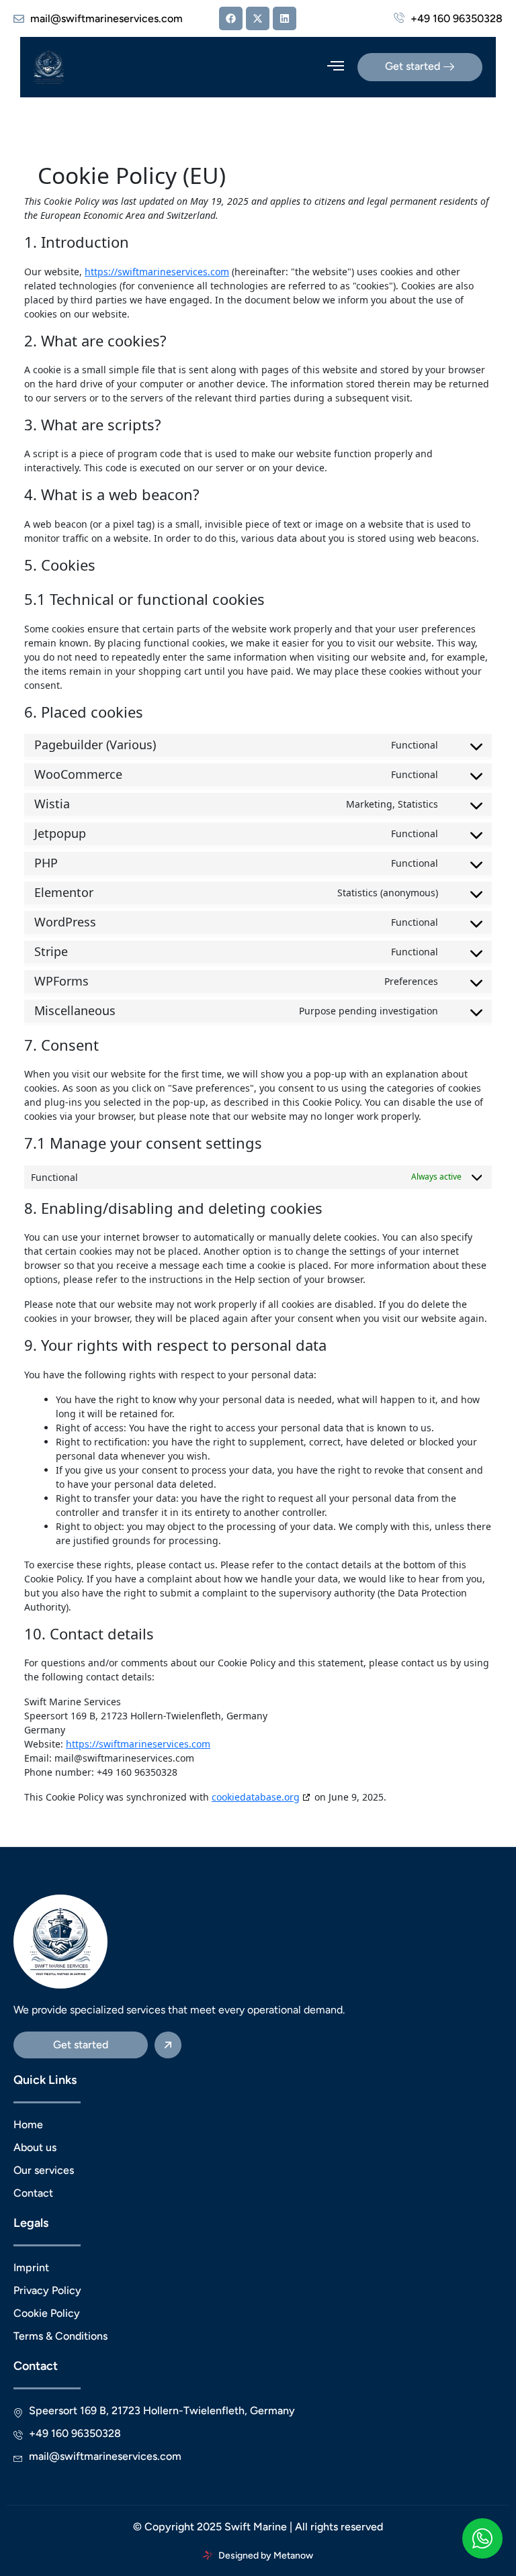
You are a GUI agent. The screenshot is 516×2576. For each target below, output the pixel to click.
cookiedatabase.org (256, 1797)
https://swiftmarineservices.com (157, 272)
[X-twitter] (258, 18)
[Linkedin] (285, 18)
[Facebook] (231, 18)
